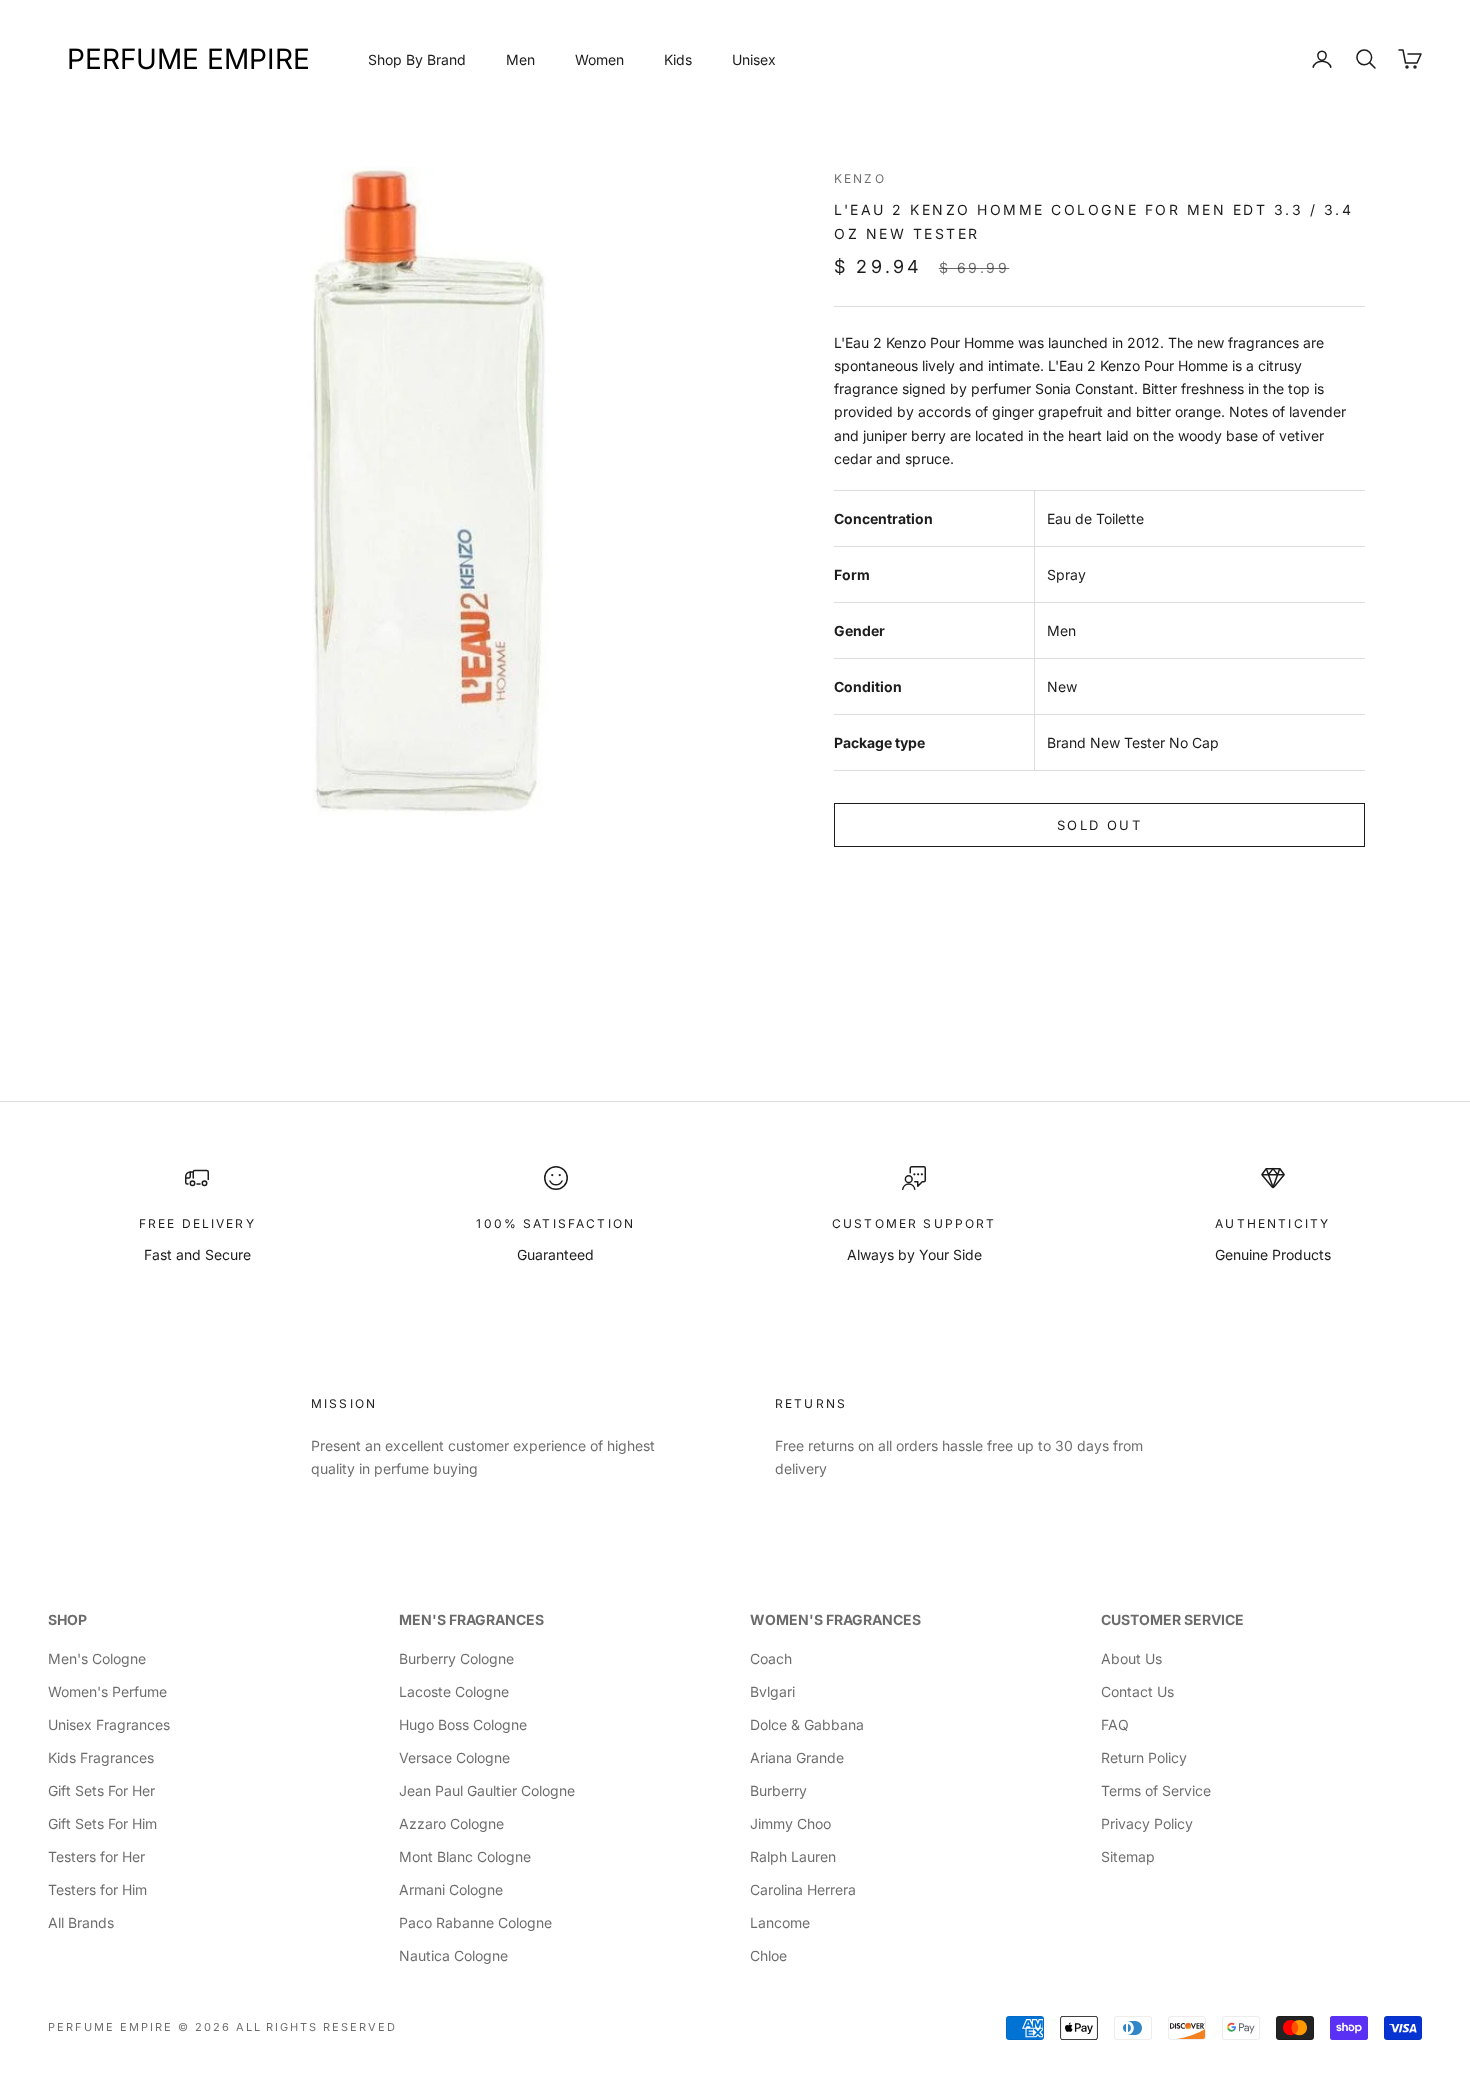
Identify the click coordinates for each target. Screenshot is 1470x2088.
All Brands (81, 1922)
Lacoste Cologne (454, 1691)
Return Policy (1144, 1757)
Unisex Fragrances (109, 1724)
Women (599, 59)
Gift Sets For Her (101, 1790)
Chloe (768, 1955)
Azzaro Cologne (451, 1823)
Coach (771, 1658)
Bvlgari (772, 1691)
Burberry (778, 1790)
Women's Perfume (107, 1691)
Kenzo (860, 178)
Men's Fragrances (471, 1619)
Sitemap (1128, 1856)
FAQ (1115, 1724)
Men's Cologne (97, 1658)
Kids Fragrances (101, 1757)
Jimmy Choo (790, 1823)
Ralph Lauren (793, 1856)
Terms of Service (1156, 1790)
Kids (678, 59)
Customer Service (1172, 1619)
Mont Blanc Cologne (465, 1856)
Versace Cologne (454, 1757)
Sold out (1099, 825)
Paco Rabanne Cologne (475, 1922)
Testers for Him (97, 1889)
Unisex (754, 59)
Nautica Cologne (453, 1955)
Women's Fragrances (835, 1619)
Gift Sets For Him (102, 1823)
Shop (67, 1619)
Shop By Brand (417, 59)
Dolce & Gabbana (807, 1724)
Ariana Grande (797, 1757)
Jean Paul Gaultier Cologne (487, 1790)
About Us (1131, 1658)
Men (520, 59)
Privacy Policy (1147, 1823)
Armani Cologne (451, 1889)
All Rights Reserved (317, 2027)
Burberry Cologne (456, 1658)
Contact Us (1137, 1691)
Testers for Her (96, 1856)
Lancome (780, 1922)
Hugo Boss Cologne (463, 1724)
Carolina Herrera (803, 1889)
